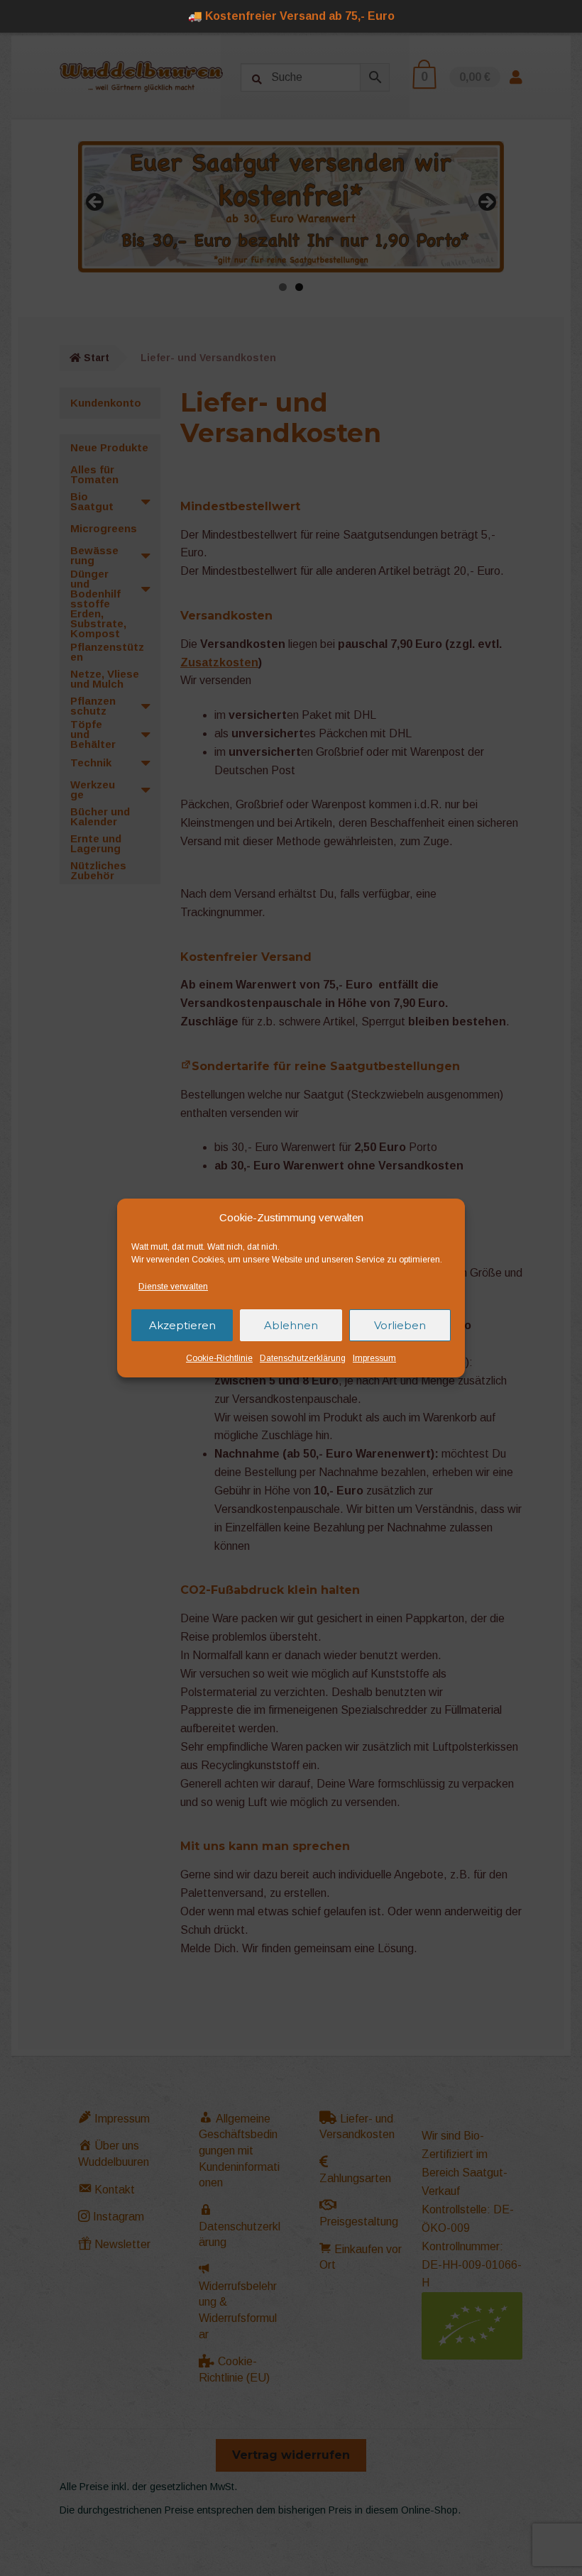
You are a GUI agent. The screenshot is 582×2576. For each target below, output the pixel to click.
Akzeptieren (182, 1325)
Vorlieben (400, 1325)
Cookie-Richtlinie (219, 1358)
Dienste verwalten (173, 1287)
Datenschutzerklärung (303, 1358)
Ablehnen (291, 1325)
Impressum (374, 1358)
